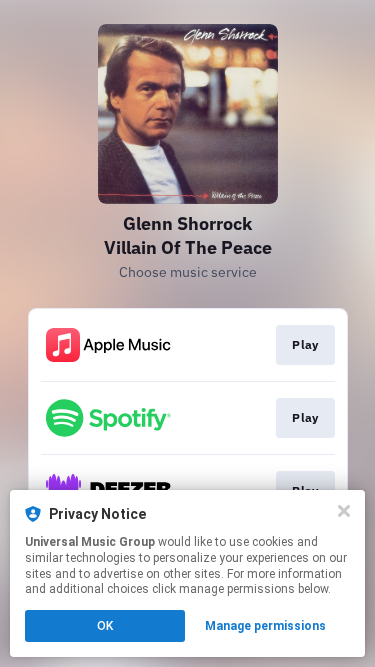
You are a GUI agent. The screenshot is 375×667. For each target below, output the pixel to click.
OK (105, 626)
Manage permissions (265, 626)
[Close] (344, 511)
